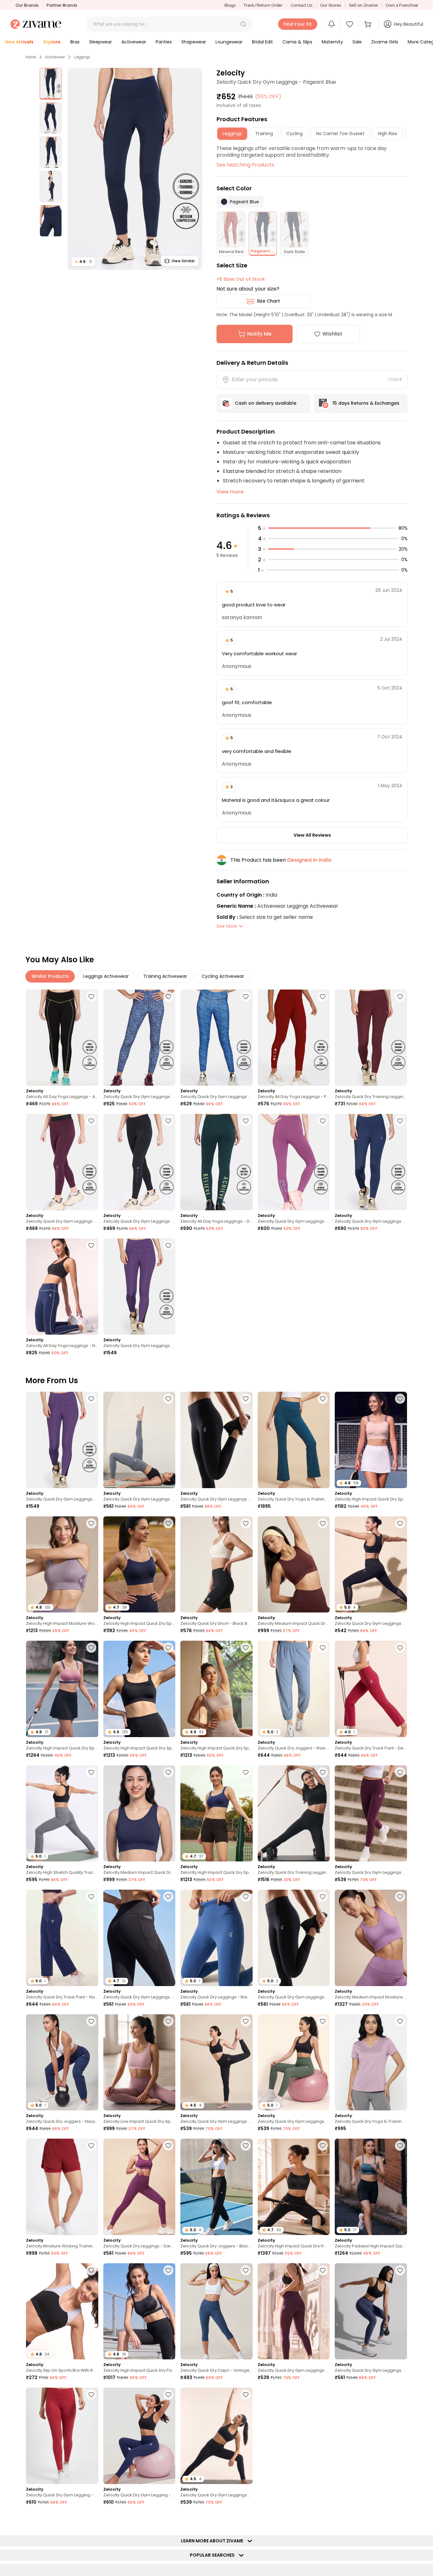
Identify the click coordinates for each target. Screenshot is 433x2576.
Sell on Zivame (363, 5)
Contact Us (301, 5)
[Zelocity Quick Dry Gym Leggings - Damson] (371, 1813)
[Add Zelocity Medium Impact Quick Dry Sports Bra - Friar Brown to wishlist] (323, 1523)
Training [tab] (264, 134)
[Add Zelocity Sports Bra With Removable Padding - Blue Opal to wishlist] (400, 2519)
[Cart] (369, 24)
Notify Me (259, 334)
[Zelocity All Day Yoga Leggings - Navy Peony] (62, 1287)
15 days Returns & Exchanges (366, 403)
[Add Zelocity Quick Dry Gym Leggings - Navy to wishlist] (400, 1121)
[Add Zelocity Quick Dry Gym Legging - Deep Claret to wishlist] (91, 2395)
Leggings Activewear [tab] (106, 976)
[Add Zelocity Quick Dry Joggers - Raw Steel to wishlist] (323, 1648)
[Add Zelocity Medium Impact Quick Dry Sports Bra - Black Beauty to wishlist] (400, 2395)
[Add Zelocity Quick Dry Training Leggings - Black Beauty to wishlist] (323, 1772)
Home (31, 57)
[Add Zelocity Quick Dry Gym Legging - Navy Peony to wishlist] (168, 2395)
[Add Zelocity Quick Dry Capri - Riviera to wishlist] (246, 2519)
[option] (51, 84)
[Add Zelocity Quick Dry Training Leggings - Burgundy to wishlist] (400, 997)
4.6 (83, 262)
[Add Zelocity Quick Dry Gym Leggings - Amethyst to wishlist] (323, 1121)
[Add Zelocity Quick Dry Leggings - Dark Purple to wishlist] (168, 2146)
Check (395, 379)
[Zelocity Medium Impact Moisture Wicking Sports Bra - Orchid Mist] (371, 1938)
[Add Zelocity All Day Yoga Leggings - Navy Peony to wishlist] (91, 1246)
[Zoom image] (135, 169)
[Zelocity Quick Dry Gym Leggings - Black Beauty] (217, 1440)
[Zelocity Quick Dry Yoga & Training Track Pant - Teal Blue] (294, 1440)
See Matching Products (245, 165)
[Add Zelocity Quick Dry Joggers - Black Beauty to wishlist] (246, 2146)
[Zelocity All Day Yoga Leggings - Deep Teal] (217, 1162)
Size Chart (268, 301)
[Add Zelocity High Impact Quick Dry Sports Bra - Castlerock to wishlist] (323, 2395)
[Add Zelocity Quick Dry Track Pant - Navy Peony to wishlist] (91, 1897)
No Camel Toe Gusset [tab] (340, 134)
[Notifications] (332, 24)
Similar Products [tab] (50, 976)
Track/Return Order (263, 5)
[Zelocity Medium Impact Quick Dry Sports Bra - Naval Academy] (139, 1813)
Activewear (55, 57)
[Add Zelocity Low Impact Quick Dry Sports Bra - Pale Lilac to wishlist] (168, 2021)
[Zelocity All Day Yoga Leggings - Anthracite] (62, 1038)
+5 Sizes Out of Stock (241, 279)
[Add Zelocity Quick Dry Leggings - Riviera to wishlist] (246, 1897)
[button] (243, 24)
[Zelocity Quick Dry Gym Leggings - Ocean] (139, 1038)
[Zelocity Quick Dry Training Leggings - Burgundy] (371, 1038)
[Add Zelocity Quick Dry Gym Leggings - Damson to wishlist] (400, 1772)
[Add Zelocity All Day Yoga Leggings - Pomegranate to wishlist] (323, 997)
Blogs (230, 5)
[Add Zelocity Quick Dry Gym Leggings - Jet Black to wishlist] (168, 1121)
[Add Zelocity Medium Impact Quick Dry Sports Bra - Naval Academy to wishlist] (168, 1772)
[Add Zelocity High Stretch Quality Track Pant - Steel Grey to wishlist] (91, 1772)
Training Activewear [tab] (165, 976)
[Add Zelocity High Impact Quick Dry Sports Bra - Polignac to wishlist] (91, 1648)
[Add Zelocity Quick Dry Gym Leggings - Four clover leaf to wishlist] (323, 2021)
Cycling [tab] (294, 134)
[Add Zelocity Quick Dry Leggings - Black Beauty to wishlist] (323, 2519)
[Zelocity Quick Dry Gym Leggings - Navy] (371, 1162)
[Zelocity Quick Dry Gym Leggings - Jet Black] (139, 1162)
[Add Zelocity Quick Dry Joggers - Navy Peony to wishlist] (91, 2021)
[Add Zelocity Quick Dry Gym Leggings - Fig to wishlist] (91, 1121)
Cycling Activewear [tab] (223, 976)
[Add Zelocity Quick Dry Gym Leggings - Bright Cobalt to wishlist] (246, 997)
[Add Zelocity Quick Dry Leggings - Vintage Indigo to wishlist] (91, 2519)
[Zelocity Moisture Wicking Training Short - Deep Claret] (62, 2187)
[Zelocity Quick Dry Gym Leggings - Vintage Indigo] (371, 2311)
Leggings (82, 57)
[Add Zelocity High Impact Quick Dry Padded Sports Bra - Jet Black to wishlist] (168, 2270)
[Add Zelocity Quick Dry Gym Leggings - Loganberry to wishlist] (168, 1246)
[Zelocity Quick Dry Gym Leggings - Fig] (62, 1162)
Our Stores (331, 5)
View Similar (183, 261)
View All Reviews (312, 835)
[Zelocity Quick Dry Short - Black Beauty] (217, 1564)
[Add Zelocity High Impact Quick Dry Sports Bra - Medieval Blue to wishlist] (246, 1772)
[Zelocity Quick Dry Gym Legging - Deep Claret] (62, 2436)
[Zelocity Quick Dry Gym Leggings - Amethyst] (294, 1162)
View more (230, 492)
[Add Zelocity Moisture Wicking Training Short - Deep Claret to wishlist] (91, 2146)
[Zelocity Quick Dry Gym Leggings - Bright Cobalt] (217, 1038)
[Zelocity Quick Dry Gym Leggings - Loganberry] (139, 1287)
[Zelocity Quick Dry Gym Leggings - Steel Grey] (139, 1440)
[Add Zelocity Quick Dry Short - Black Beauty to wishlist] (246, 1523)
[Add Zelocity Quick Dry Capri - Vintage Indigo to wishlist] (246, 2270)
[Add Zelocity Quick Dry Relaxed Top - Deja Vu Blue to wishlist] (168, 2519)
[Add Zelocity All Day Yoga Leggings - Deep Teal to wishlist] (246, 1121)
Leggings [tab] (232, 134)
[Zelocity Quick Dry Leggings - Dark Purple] (139, 2187)
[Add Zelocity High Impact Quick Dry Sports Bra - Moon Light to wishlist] (246, 1648)
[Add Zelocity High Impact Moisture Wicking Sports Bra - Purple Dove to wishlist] (91, 1523)
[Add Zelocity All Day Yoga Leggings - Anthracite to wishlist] (91, 997)
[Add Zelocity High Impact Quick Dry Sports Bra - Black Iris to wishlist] (168, 1523)
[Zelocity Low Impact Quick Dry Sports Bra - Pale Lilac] (139, 2062)
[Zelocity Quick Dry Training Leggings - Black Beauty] (294, 1813)
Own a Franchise (402, 5)
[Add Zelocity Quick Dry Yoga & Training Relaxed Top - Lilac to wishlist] (400, 2021)
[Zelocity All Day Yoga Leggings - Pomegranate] (294, 1038)
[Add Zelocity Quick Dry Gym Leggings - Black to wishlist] (400, 1523)
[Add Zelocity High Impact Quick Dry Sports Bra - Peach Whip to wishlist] (400, 1399)
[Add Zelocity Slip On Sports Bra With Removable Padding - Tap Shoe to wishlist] (91, 2270)
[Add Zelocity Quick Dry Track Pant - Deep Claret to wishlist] (400, 1648)
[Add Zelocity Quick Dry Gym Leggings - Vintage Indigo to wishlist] (400, 2270)
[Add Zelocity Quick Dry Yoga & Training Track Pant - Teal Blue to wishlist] (323, 1399)
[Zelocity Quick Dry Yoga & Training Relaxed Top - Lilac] (371, 2062)
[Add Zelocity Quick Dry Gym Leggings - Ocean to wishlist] (168, 997)
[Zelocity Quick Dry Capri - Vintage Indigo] (217, 2311)
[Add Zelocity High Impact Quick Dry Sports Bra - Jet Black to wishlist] (168, 1648)
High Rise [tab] (388, 134)
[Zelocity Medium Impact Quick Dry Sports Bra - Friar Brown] (294, 1564)
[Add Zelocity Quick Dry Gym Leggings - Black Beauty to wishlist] (246, 1399)
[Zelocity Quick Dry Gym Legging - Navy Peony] (139, 2436)
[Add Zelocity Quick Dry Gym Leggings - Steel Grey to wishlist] (168, 1399)
